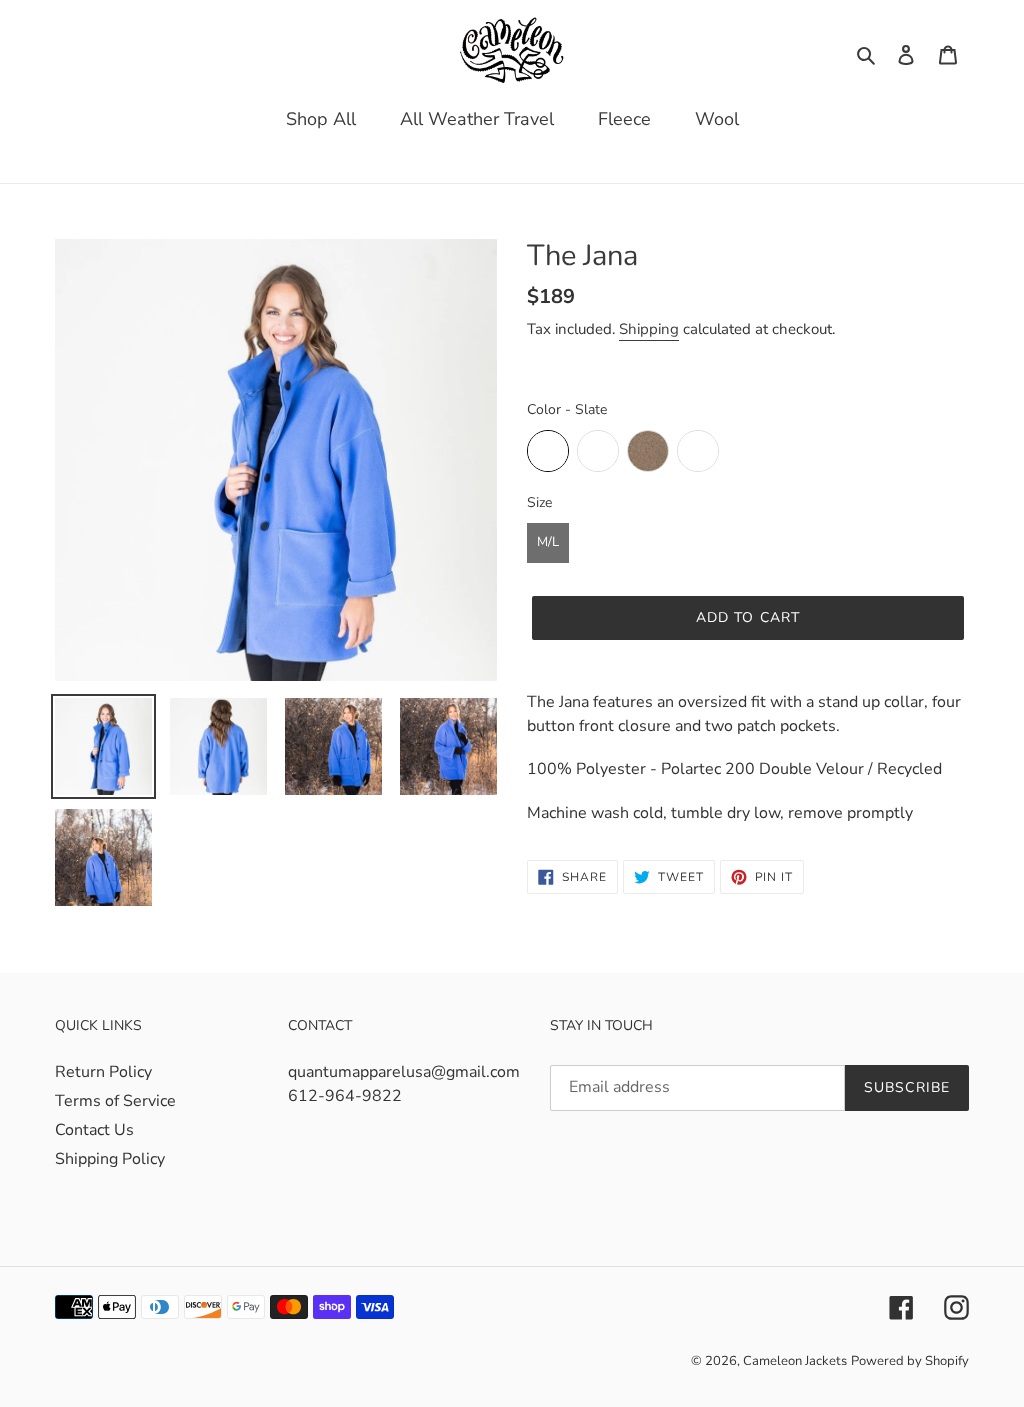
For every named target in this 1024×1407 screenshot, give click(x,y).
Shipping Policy (110, 1159)
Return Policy (103, 1072)
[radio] (548, 451)
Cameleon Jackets (795, 1361)
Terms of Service (115, 1101)
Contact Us (94, 1130)
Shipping (649, 329)
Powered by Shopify (910, 1361)
